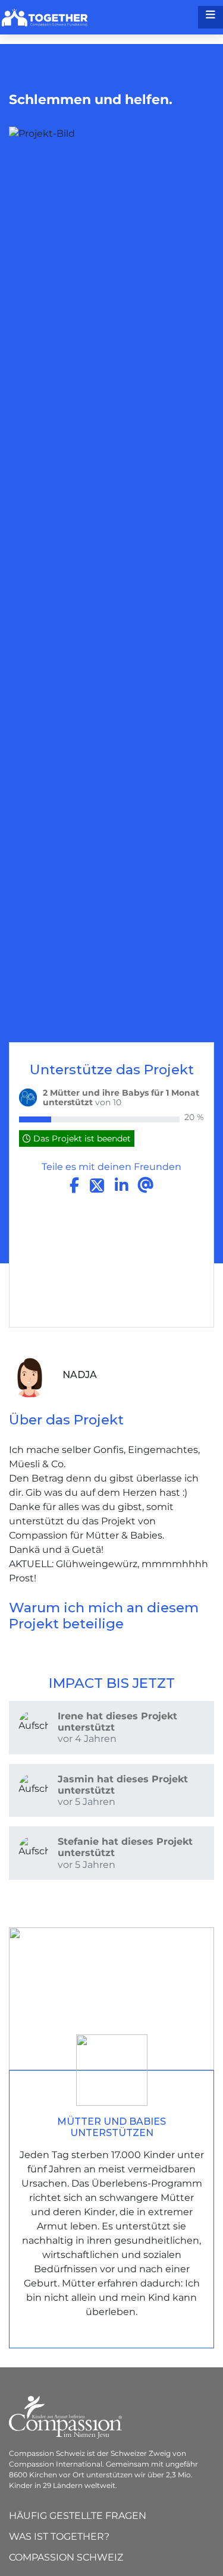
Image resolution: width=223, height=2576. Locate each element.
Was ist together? (59, 2536)
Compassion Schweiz (66, 2557)
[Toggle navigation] (211, 17)
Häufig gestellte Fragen (78, 2516)
